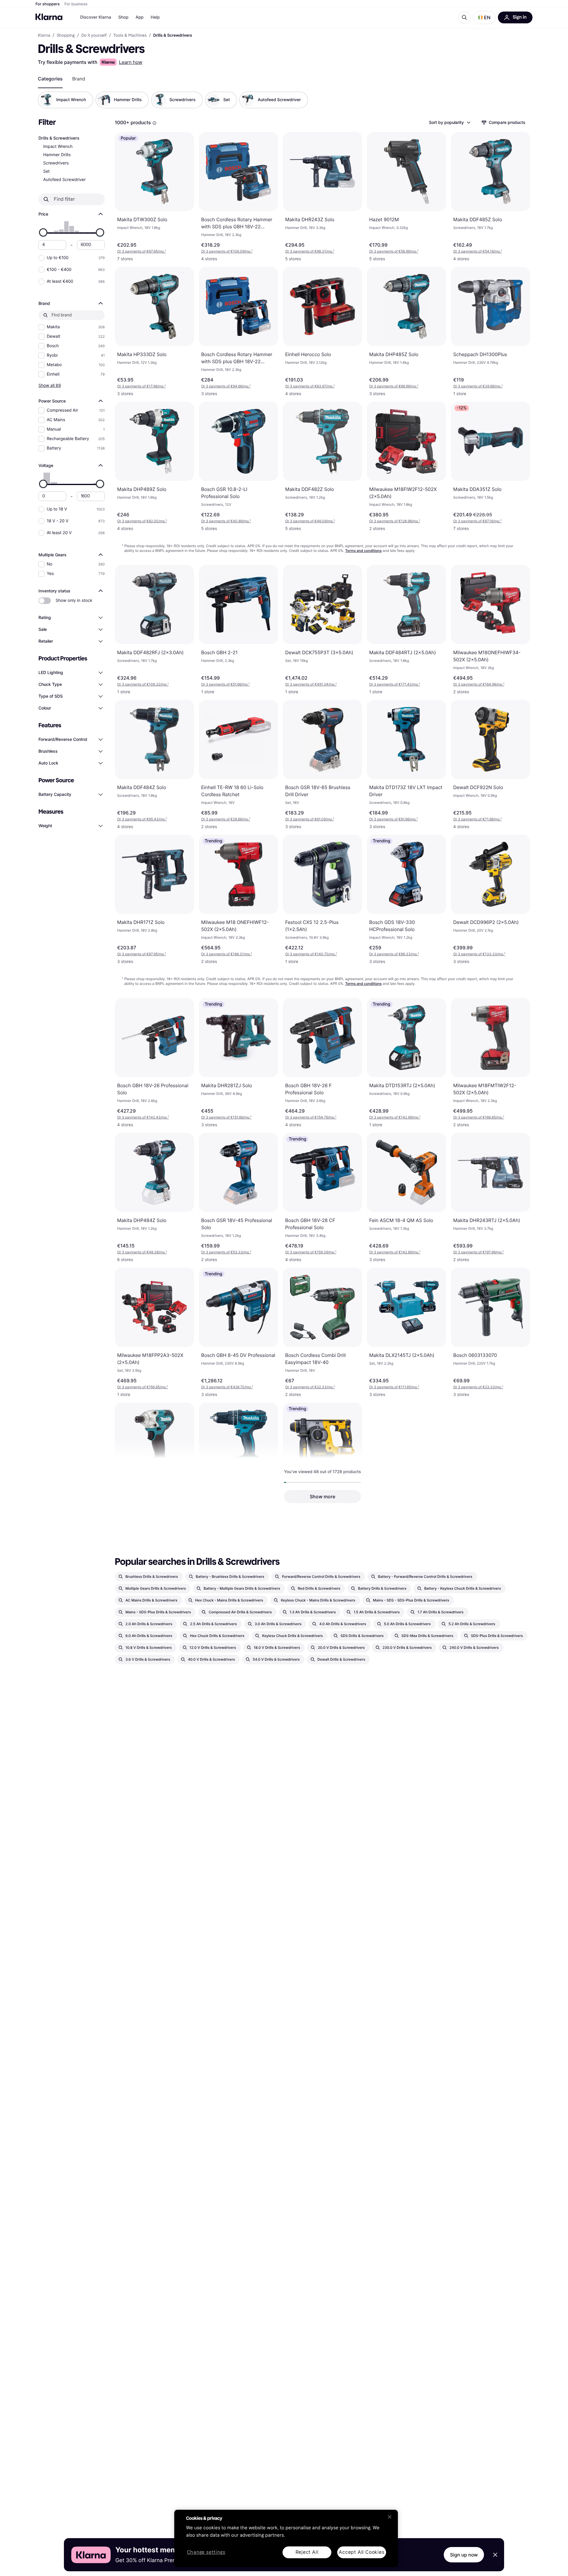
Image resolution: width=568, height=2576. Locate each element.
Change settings (206, 2552)
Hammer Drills (57, 155)
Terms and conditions (363, 551)
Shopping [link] (66, 35)
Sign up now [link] (464, 2555)
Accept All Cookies (362, 2552)
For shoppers (48, 4)
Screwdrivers (56, 163)
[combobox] (449, 122)
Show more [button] (322, 1497)
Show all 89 (50, 385)
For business (76, 4)
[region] (286, 2538)
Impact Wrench (58, 147)
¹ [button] (142, 251)
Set (46, 171)
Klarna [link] (44, 35)
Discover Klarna (96, 17)
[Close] (390, 2517)
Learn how (131, 62)
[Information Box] (154, 123)
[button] (484, 17)
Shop (124, 17)
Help (155, 17)
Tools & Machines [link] (130, 35)
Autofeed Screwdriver (64, 180)
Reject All (307, 2552)
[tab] (50, 79)
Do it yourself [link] (94, 35)
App (139, 17)
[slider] (43, 232)
